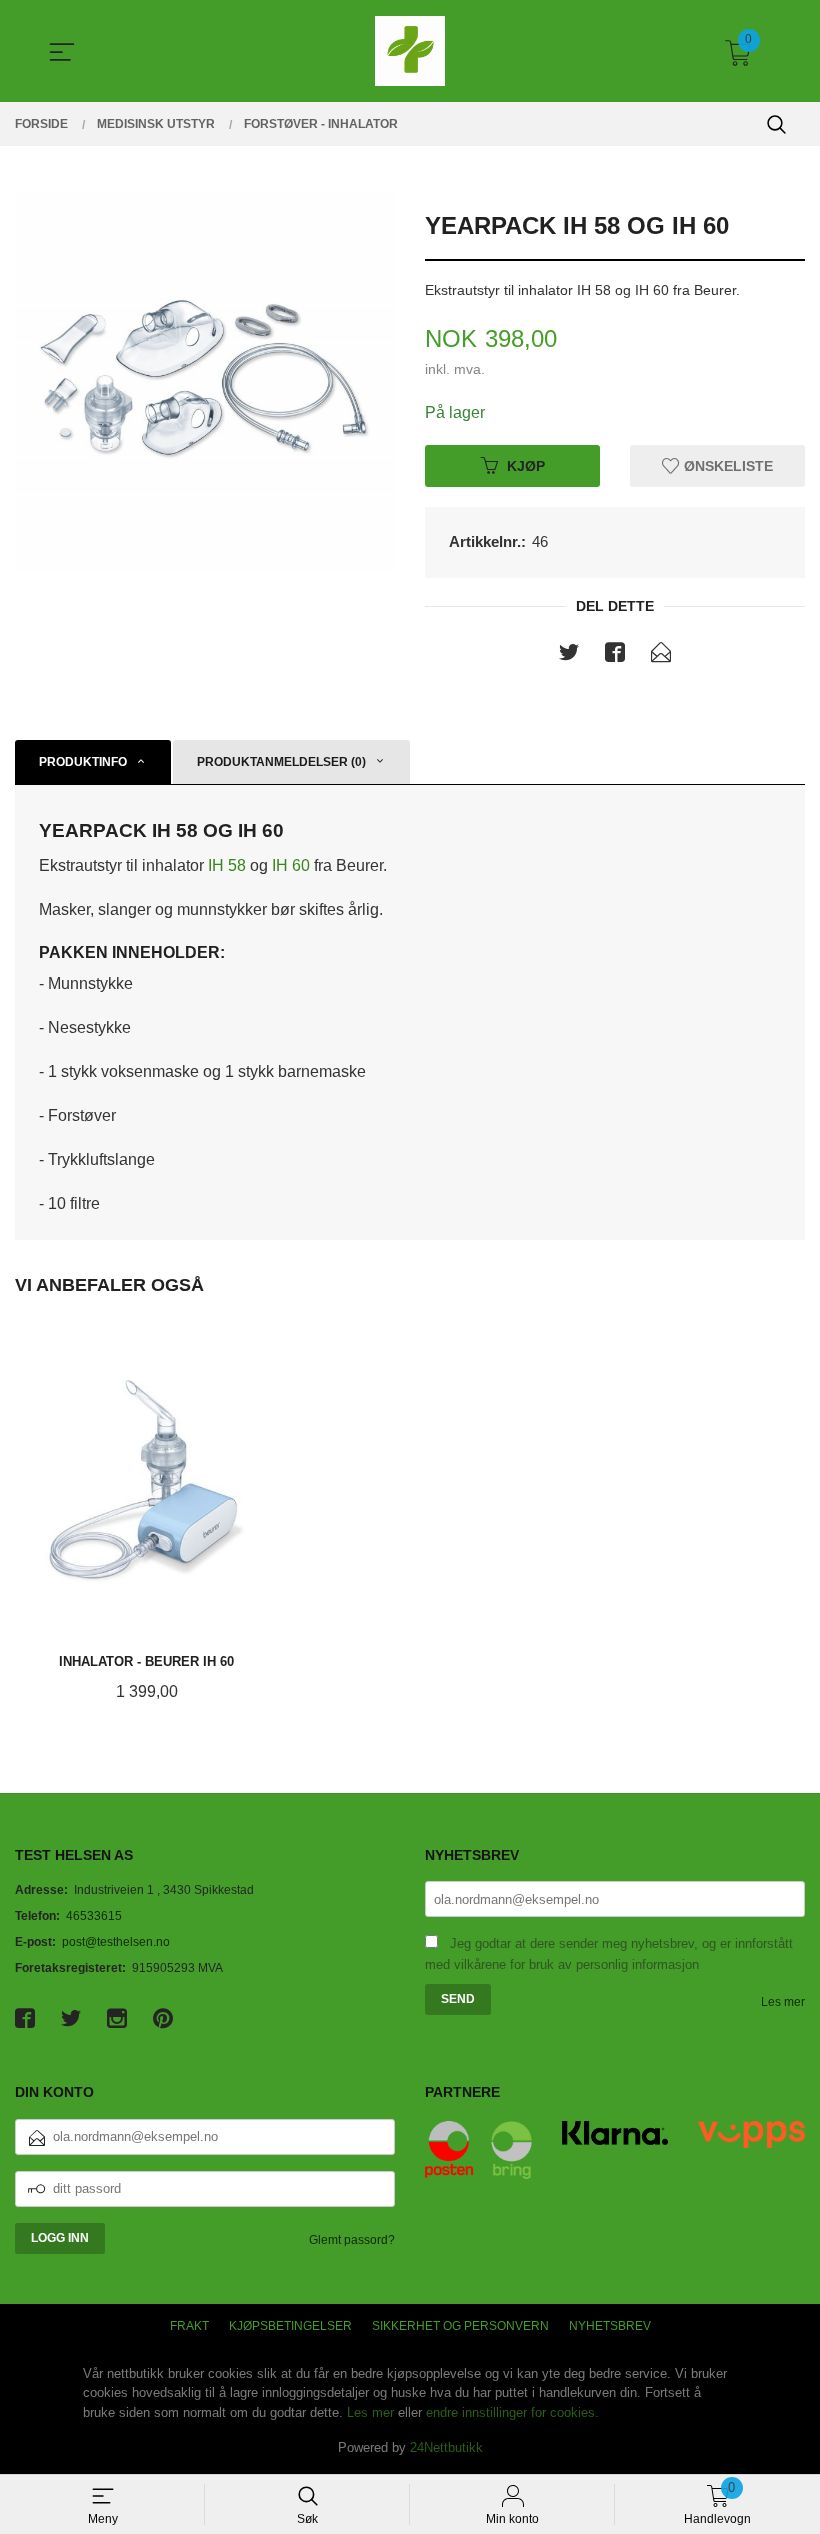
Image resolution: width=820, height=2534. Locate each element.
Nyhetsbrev (610, 2326)
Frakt (189, 2326)
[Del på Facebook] (615, 656)
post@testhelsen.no (116, 1942)
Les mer (783, 2002)
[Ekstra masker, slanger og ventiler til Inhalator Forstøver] (205, 380)
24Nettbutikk (446, 2447)
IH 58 (229, 865)
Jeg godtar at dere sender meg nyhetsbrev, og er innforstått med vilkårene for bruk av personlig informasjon (609, 1954)
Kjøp (526, 465)
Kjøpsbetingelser (290, 2326)
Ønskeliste (726, 465)
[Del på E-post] (661, 656)
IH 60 (291, 865)
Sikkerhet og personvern (460, 2326)
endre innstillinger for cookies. (512, 2412)
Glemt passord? (352, 2240)
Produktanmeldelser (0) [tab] (281, 762)
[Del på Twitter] (569, 656)
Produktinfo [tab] (83, 762)
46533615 (94, 1916)
